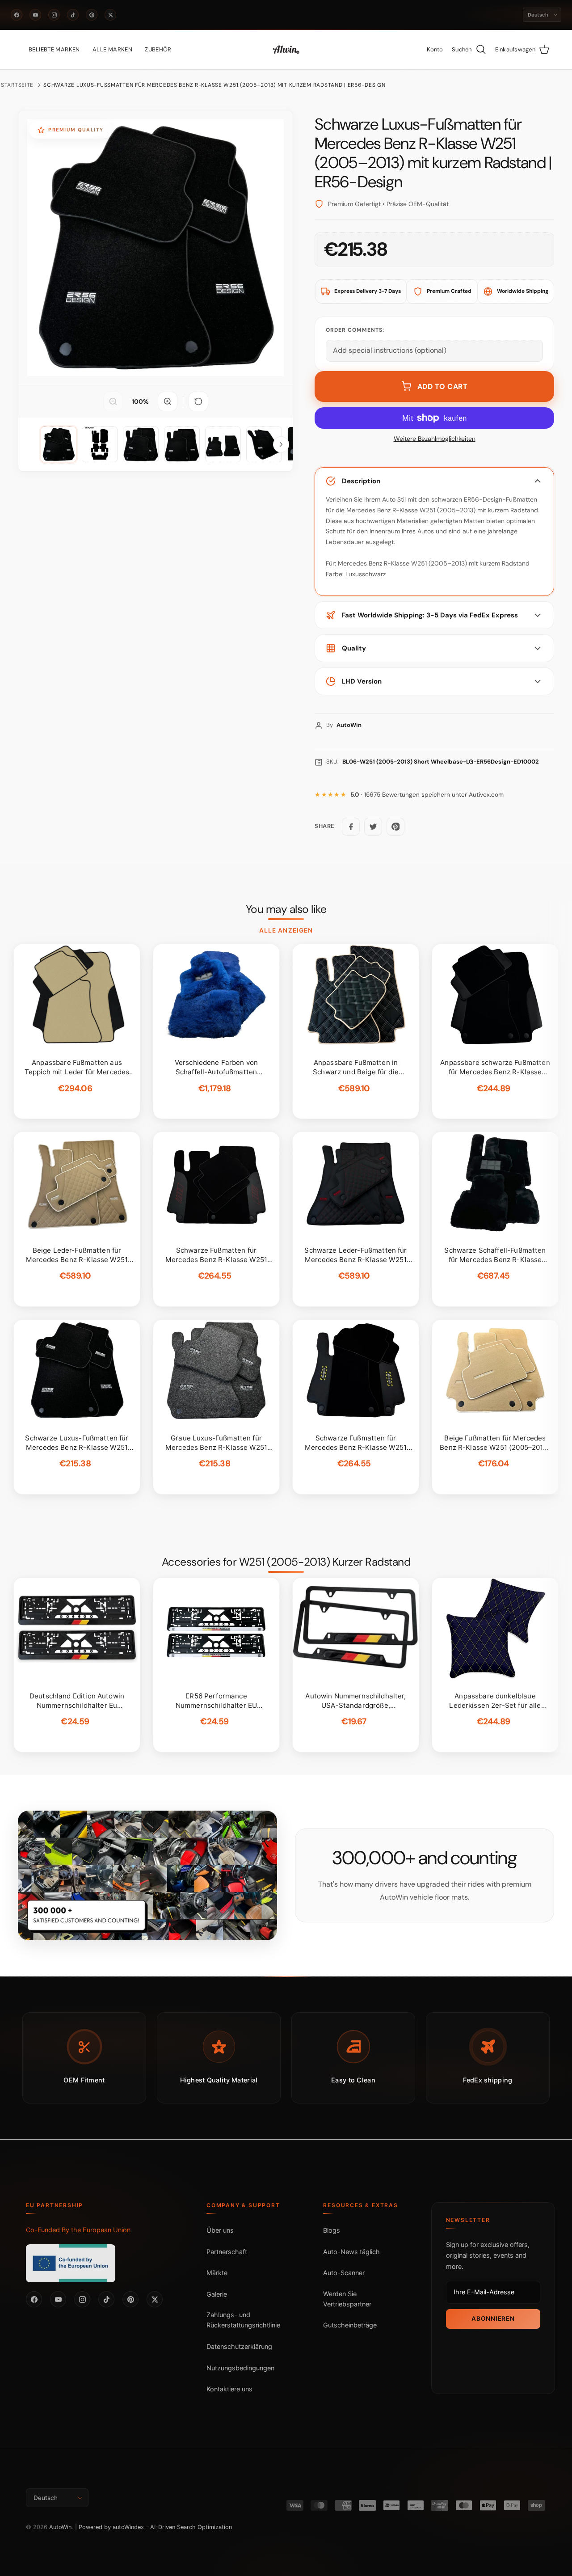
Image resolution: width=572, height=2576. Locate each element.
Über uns (220, 2230)
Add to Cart (443, 386)
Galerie (217, 2294)
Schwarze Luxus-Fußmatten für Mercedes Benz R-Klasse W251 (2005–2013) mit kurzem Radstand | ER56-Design (214, 85)
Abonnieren (493, 2318)
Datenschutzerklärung (239, 2346)
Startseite (17, 85)
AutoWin (60, 2527)
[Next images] (281, 444)
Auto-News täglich (351, 2252)
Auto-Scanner (344, 2273)
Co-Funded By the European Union (78, 2230)
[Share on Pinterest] (395, 827)
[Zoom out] (113, 401)
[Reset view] (198, 401)
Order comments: (355, 330)
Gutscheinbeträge (350, 2325)
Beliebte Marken (54, 49)
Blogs (332, 2230)
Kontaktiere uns (229, 2389)
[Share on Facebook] (351, 827)
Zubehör (158, 49)
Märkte (217, 2273)
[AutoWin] (286, 50)
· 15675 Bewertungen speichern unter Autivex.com (427, 795)
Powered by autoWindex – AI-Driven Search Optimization (155, 2527)
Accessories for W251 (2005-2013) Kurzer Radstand (286, 1562)
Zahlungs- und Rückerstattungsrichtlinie (243, 2320)
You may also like (286, 909)
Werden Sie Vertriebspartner (347, 2299)
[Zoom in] (168, 401)
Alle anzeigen (286, 930)
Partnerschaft (227, 2252)
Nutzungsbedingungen (240, 2368)
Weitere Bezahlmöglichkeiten (435, 439)
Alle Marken (112, 49)
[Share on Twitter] (373, 827)
